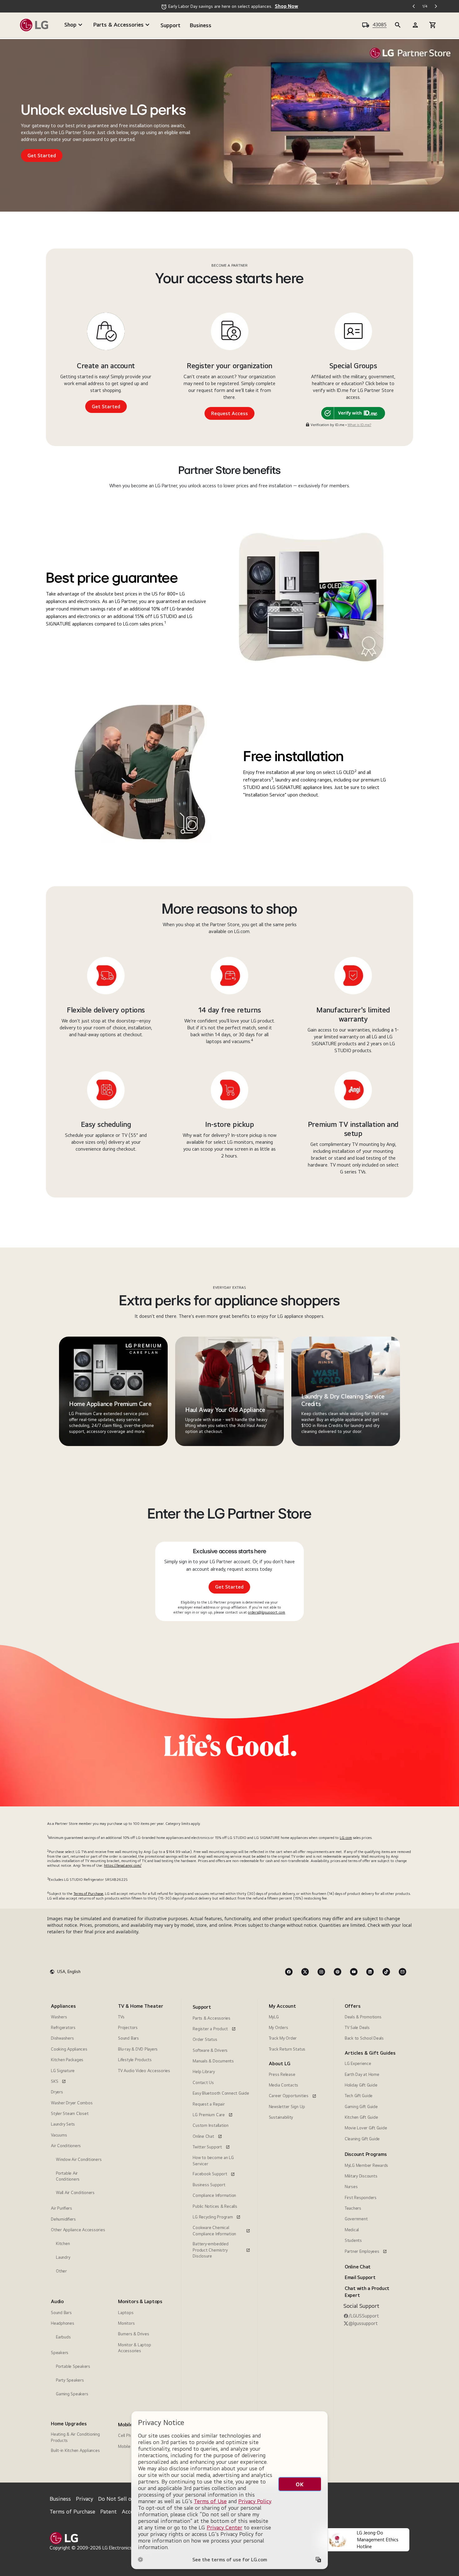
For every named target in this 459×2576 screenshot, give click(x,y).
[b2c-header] (398, 25)
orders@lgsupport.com (267, 1612)
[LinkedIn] (370, 1972)
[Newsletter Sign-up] (402, 1972)
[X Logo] (305, 1972)
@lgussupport (363, 2323)
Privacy (84, 2499)
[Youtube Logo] (354, 1972)
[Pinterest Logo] (338, 1972)
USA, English (69, 1971)
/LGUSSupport (364, 2316)
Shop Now (286, 6)
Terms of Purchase (88, 1894)
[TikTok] (386, 1972)
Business (201, 25)
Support (170, 25)
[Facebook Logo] (289, 1972)
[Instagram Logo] (321, 1972)
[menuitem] (78, 2141)
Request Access (230, 413)
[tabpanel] (113, 1391)
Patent (109, 2511)
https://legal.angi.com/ (123, 1865)
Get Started (42, 156)
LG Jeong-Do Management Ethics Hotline (378, 2540)
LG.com (346, 1838)
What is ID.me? (359, 425)
